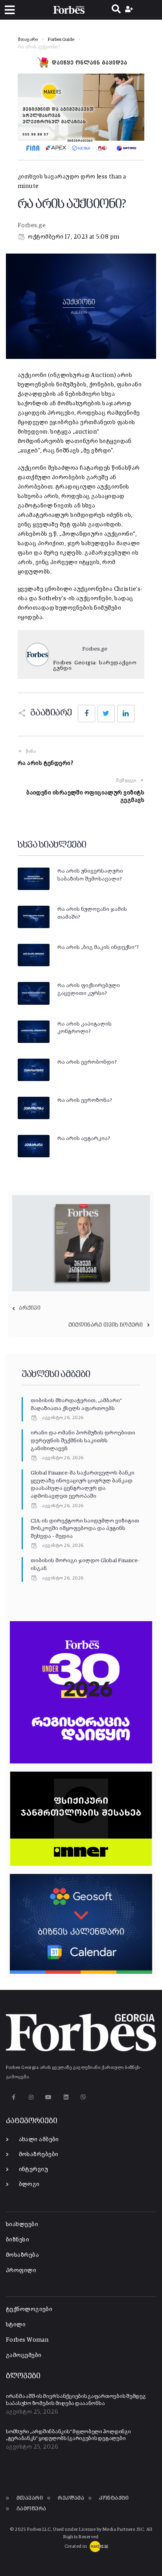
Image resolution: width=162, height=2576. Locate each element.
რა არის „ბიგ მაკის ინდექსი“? (98, 947)
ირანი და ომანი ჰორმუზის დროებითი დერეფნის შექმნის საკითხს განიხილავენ (83, 1441)
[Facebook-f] (14, 2097)
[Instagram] (31, 2097)
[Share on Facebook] (87, 713)
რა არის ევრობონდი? (87, 1062)
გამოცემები (24, 2355)
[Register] (130, 10)
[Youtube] (49, 2097)
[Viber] (84, 2097)
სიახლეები (22, 2224)
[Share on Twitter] (106, 713)
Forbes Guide (61, 40)
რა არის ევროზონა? (85, 1100)
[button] (10, 10)
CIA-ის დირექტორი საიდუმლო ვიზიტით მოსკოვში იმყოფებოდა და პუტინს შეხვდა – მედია (85, 1529)
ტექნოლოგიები (29, 2309)
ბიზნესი (17, 2240)
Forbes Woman (27, 2340)
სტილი (16, 2325)
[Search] (116, 10)
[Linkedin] (66, 2097)
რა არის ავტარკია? (84, 1138)
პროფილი (21, 2270)
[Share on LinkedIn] (126, 713)
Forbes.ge (32, 225)
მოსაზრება (22, 2255)
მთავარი (28, 40)
